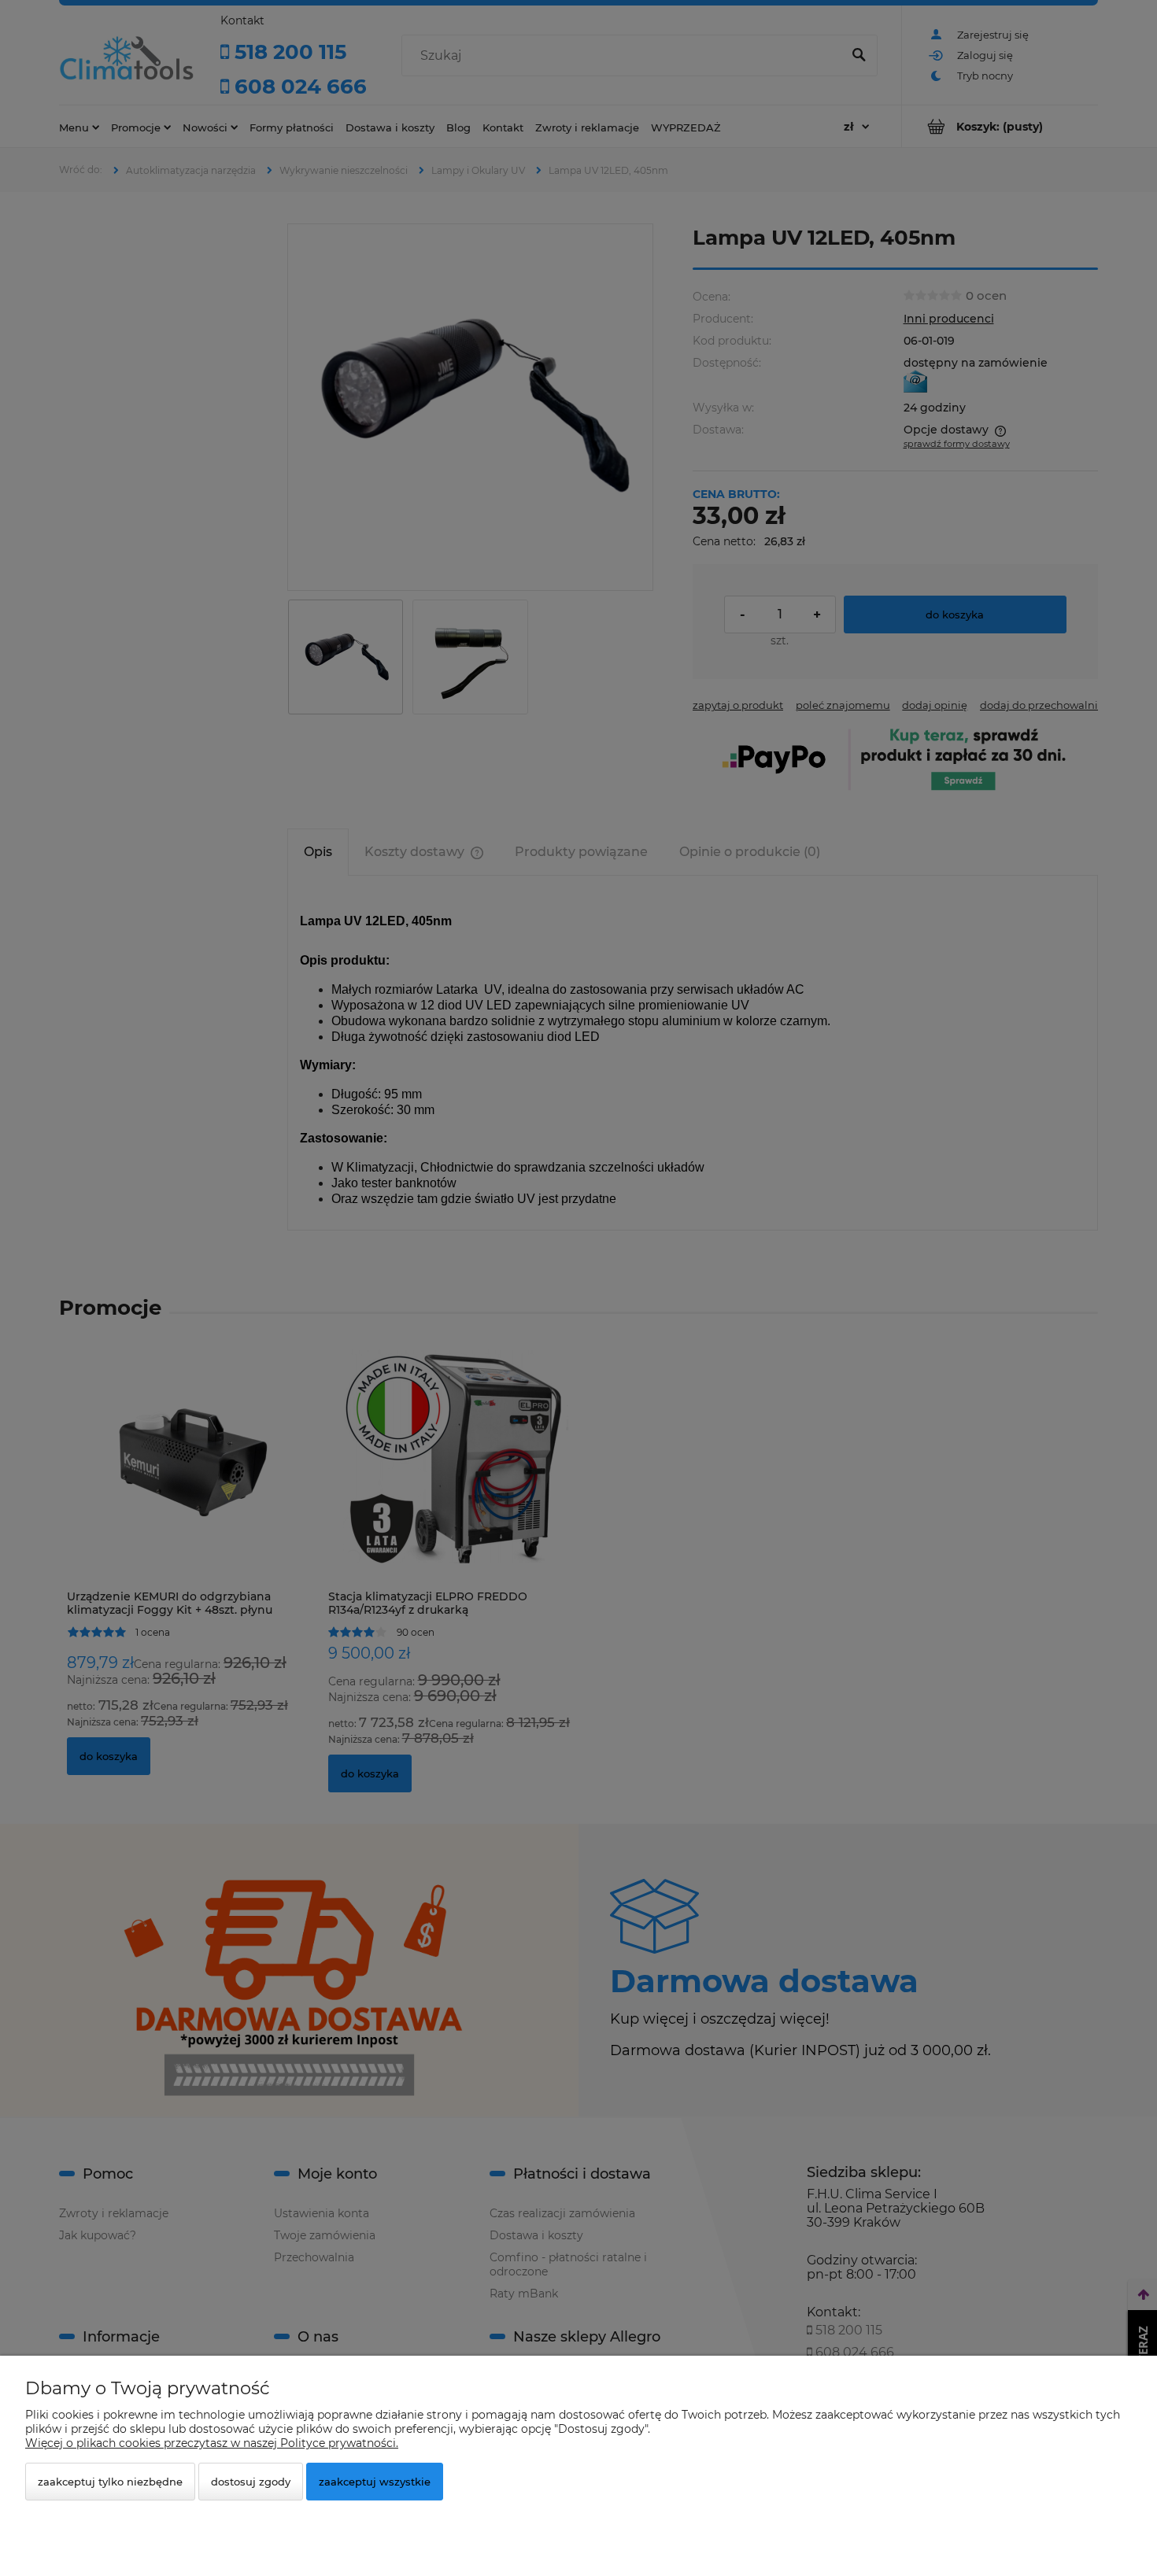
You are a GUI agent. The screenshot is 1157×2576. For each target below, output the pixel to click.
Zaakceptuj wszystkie (375, 2482)
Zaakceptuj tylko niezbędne (110, 2482)
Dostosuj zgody (251, 2482)
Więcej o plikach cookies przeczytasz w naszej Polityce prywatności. (212, 2443)
